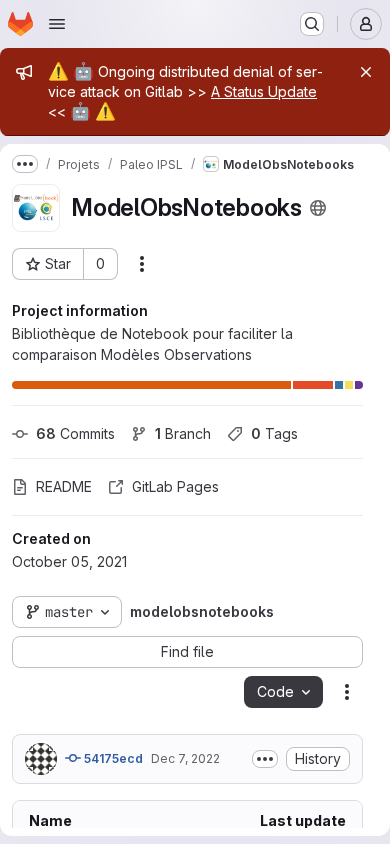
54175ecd (112, 758)
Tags (274, 433)
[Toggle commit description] (265, 759)
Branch (183, 433)
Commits (75, 433)
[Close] (366, 72)
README (64, 486)
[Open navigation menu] (57, 24)
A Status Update (264, 91)
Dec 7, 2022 (185, 758)
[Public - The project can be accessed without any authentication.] (318, 208)
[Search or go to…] (312, 24)
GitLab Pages (175, 486)
